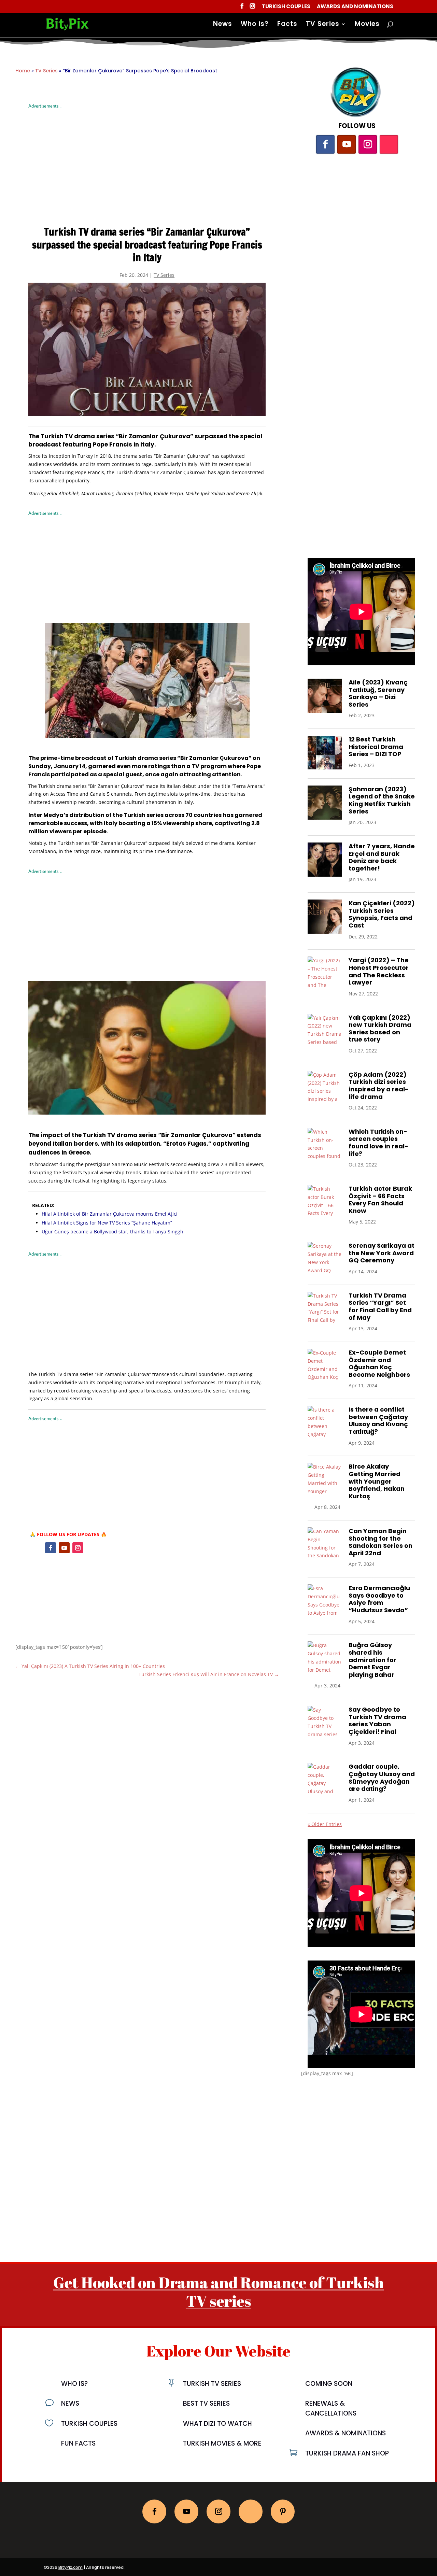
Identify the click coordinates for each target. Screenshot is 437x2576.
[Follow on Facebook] (51, 1548)
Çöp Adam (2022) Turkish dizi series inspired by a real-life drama (379, 1086)
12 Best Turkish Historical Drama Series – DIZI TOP (376, 747)
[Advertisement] (147, 158)
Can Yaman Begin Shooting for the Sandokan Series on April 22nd (380, 1542)
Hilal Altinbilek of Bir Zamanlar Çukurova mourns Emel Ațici (110, 1214)
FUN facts (78, 2443)
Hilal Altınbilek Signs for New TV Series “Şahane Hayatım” (107, 1223)
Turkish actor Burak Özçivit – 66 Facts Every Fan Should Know (380, 1200)
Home (23, 71)
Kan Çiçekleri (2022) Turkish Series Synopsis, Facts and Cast (382, 914)
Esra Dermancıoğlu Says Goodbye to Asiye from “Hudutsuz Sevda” (379, 1599)
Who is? (255, 25)
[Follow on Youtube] (64, 1548)
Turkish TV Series (212, 2384)
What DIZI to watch (217, 2424)
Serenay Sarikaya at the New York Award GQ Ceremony (382, 1253)
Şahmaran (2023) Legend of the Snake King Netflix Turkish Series (382, 800)
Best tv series (206, 2403)
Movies (367, 25)
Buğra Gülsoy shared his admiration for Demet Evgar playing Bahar (372, 1660)
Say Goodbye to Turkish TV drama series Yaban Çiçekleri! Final (377, 1721)
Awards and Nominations (355, 7)
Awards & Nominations (346, 2433)
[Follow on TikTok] (389, 144)
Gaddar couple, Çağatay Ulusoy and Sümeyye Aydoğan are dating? (382, 1778)
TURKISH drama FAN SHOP (347, 2453)
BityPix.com (71, 2567)
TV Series (323, 25)
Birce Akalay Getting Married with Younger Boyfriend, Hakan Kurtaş (377, 1481)
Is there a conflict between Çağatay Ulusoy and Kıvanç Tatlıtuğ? (378, 1420)
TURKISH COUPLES (89, 2424)
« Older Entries (325, 1824)
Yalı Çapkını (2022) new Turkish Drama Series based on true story (380, 1029)
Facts (287, 25)
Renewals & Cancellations (331, 2408)
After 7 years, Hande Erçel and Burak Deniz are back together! (382, 857)
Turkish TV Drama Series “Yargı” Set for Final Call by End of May (380, 1306)
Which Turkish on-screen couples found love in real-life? (378, 1143)
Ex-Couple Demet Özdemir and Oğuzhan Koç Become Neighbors (379, 1363)
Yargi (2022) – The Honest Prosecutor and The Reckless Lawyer (379, 971)
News (223, 25)
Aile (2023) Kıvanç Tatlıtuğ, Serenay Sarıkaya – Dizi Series (378, 693)
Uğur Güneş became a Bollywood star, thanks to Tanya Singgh (112, 1232)
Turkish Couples (286, 7)
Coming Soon (329, 2384)
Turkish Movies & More (222, 2443)
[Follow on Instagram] (78, 1548)
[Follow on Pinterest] (283, 2511)
